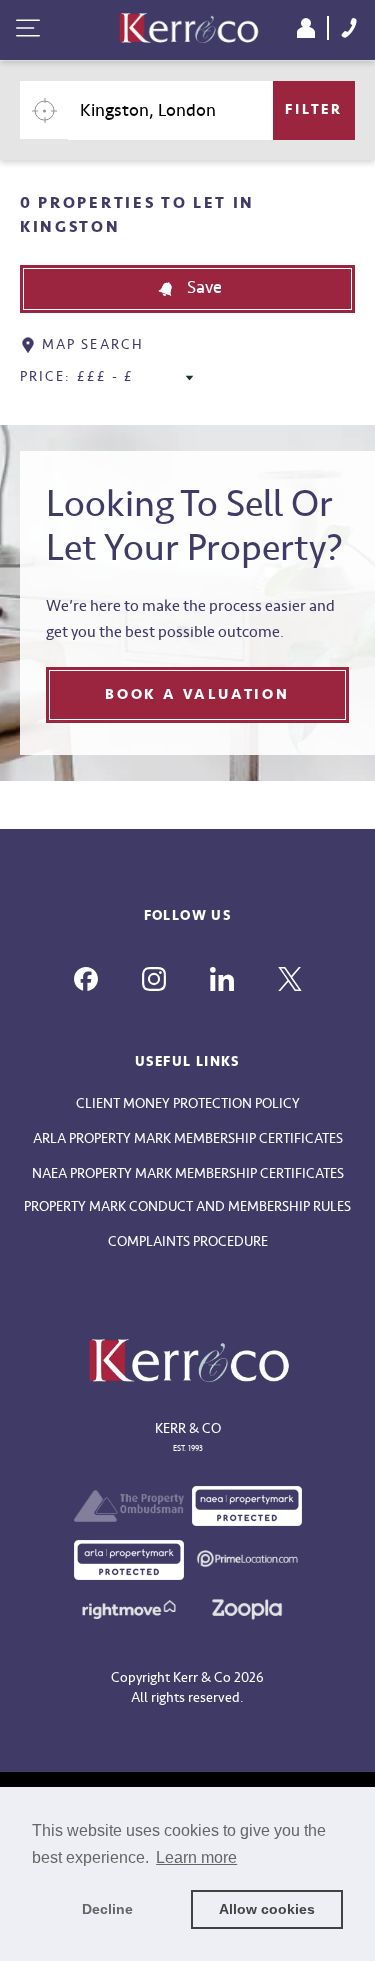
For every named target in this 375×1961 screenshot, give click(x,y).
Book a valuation (197, 694)
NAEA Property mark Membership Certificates (188, 1173)
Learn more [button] (196, 1857)
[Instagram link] (154, 979)
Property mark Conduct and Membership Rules (187, 1206)
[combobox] (170, 110)
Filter (314, 109)
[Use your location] (44, 110)
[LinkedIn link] (222, 979)
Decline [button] (107, 1909)
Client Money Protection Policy (188, 1103)
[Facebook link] (86, 979)
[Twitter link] (290, 979)
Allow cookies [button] (267, 1909)
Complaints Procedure (188, 1241)
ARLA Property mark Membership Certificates (188, 1138)
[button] (187, 289)
